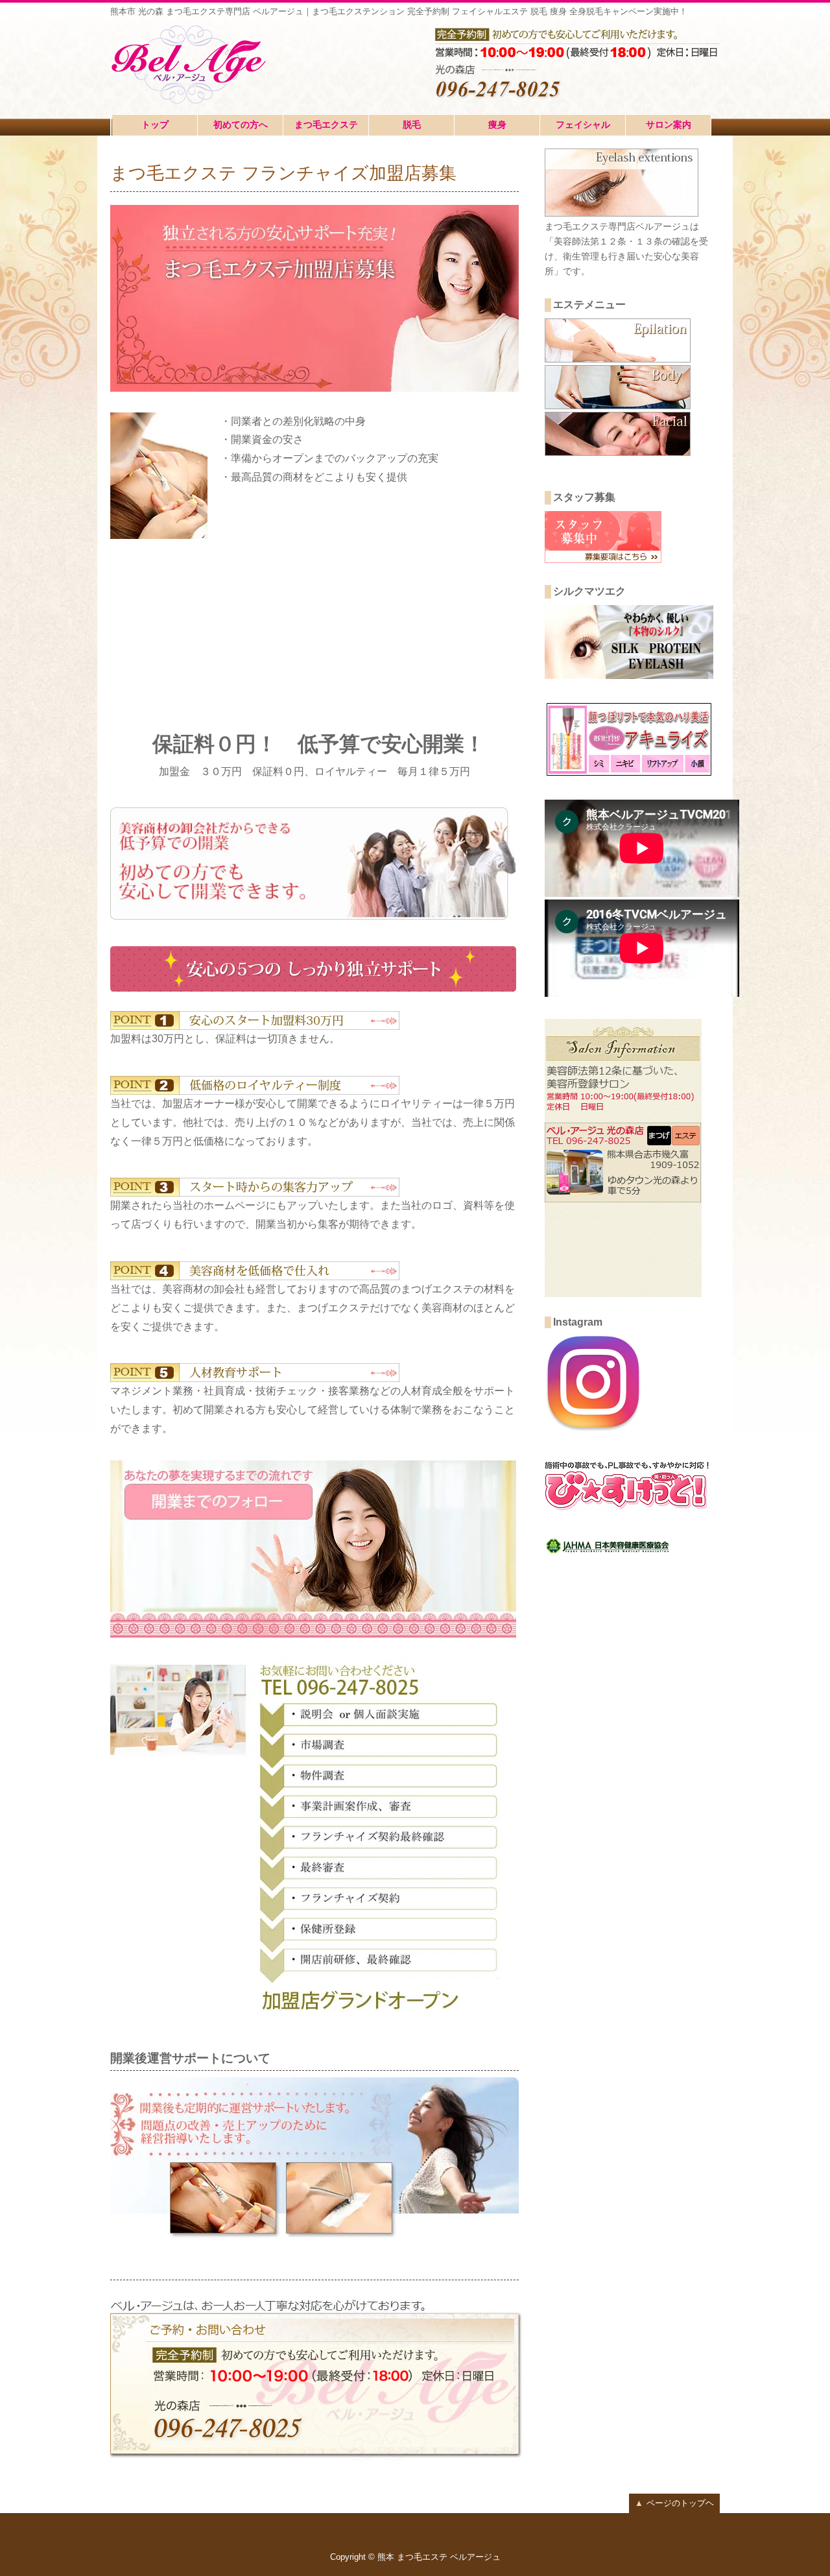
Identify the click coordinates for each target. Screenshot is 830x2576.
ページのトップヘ (674, 2503)
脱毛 (412, 125)
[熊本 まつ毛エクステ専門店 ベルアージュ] (193, 63)
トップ (155, 125)
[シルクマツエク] (629, 675)
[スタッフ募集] (603, 559)
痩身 (497, 125)
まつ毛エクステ (326, 125)
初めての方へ (241, 125)
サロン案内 (669, 125)
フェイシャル (583, 125)
